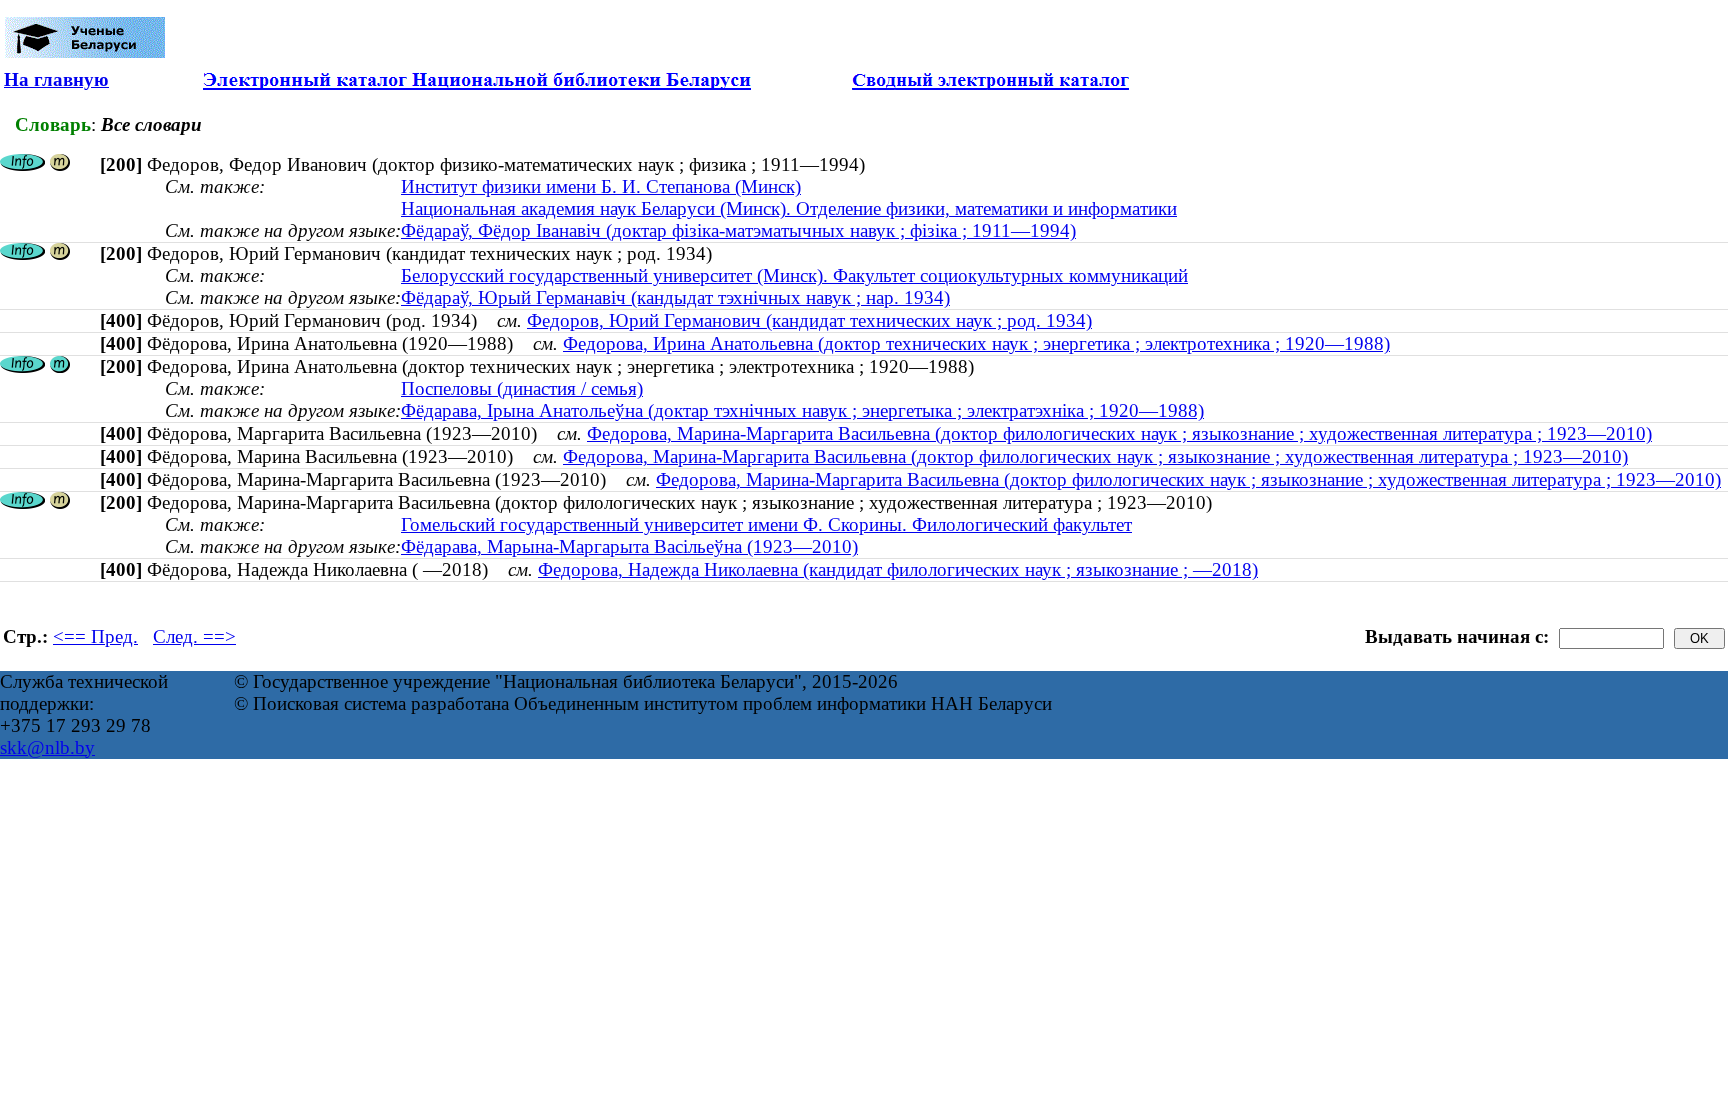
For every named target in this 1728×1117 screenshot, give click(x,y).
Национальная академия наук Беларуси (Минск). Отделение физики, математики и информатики (789, 208)
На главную (56, 79)
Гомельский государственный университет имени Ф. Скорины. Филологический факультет (766, 524)
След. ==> (194, 636)
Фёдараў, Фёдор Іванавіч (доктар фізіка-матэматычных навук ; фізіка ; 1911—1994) (738, 230)
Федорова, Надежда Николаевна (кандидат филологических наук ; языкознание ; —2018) (898, 569)
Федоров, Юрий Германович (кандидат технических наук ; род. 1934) (809, 320)
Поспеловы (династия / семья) (522, 388)
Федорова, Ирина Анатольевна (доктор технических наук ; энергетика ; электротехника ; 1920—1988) (976, 343)
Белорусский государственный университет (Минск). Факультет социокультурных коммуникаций (794, 275)
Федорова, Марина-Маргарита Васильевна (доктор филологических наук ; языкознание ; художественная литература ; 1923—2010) (1119, 433)
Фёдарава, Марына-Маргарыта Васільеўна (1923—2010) (629, 546)
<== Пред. (95, 636)
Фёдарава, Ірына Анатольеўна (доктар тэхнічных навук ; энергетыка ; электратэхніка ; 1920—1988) (802, 410)
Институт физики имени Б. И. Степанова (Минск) (601, 186)
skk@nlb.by (47, 747)
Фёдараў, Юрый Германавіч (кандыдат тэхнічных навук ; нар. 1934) (675, 297)
